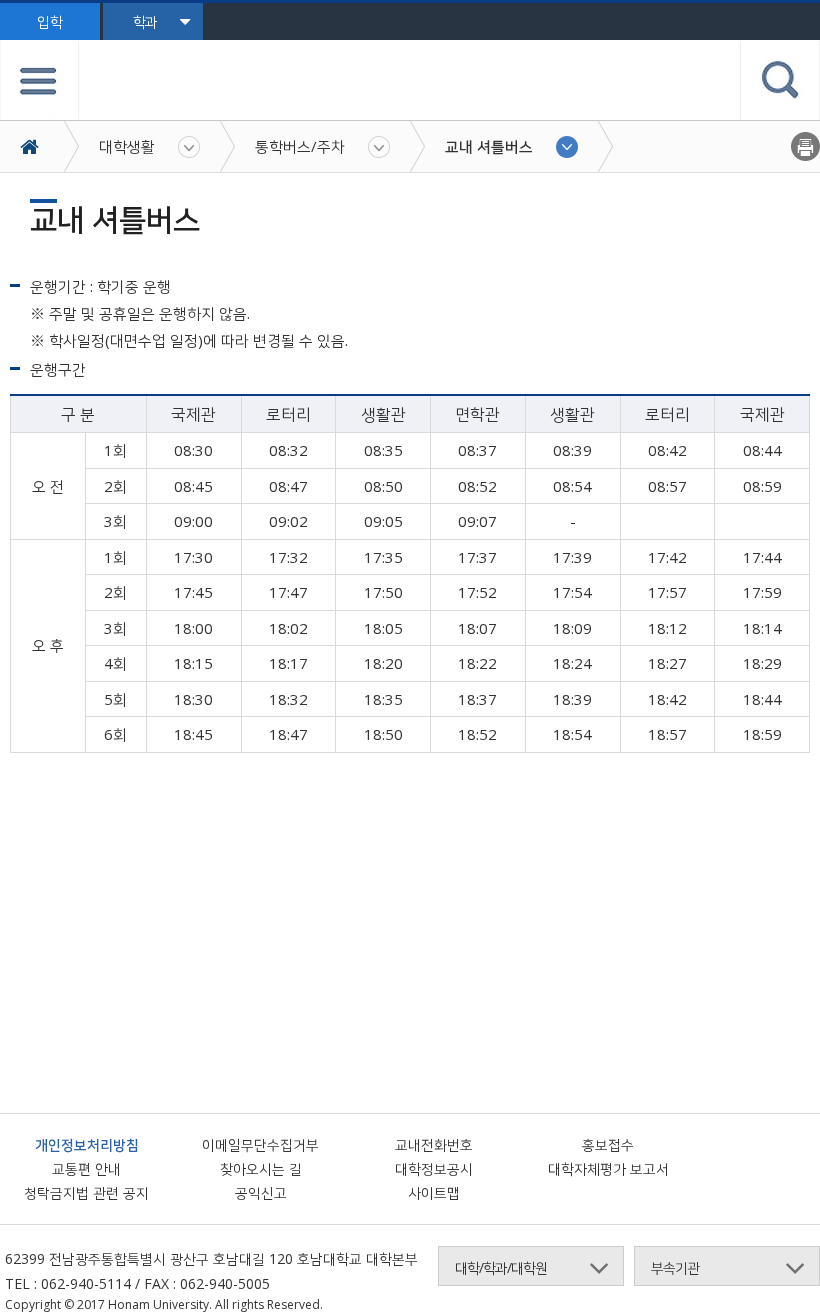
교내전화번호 (434, 1144)
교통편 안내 (86, 1168)
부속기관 (675, 1267)
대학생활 (127, 146)
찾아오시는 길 (261, 1168)
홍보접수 (608, 1144)
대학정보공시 (434, 1168)
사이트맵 (434, 1192)
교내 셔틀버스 (489, 146)
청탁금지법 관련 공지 (86, 1192)
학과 (145, 21)
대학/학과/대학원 (501, 1267)
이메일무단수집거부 (260, 1144)
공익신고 (261, 1192)
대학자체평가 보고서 (608, 1168)
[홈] (39, 146)
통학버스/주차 (300, 146)
